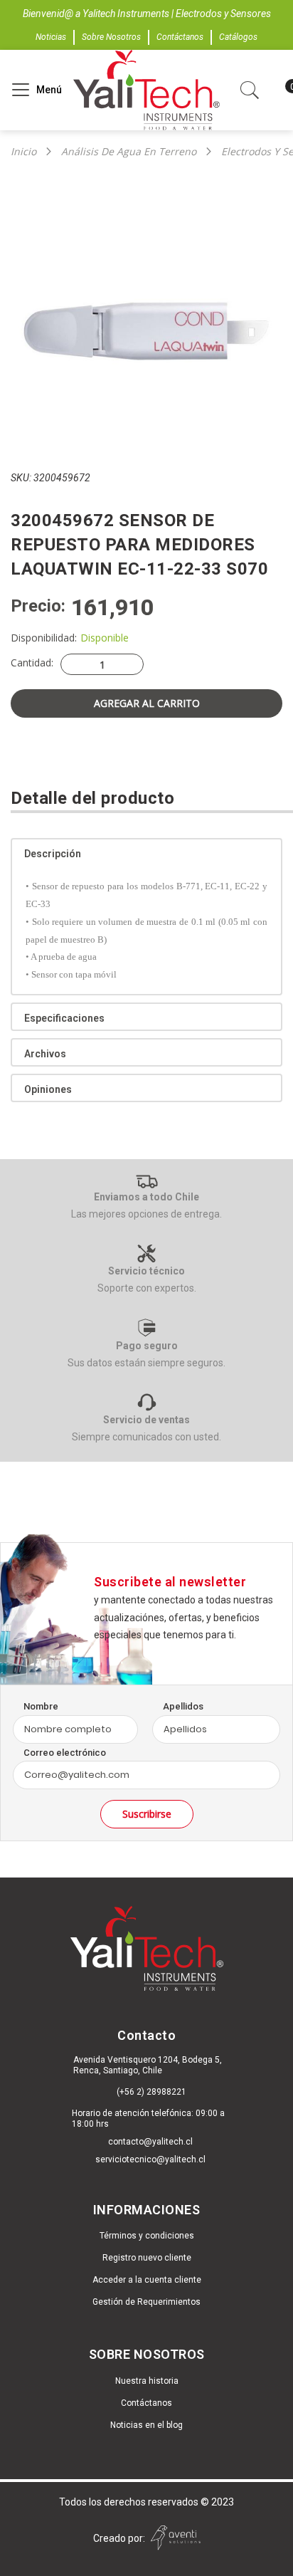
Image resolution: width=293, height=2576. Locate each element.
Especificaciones (64, 1018)
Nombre (41, 1706)
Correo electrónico (65, 1753)
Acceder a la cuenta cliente (147, 2280)
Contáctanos (180, 37)
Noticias (51, 37)
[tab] (146, 852)
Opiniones (48, 1089)
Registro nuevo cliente (147, 2258)
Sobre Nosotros (111, 37)
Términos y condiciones (147, 2236)
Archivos (45, 1054)
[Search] (29, 84)
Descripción (53, 854)
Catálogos (238, 37)
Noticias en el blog (146, 2425)
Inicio (23, 152)
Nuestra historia (147, 2381)
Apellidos (183, 1706)
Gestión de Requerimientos (146, 2302)
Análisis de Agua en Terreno (129, 152)
